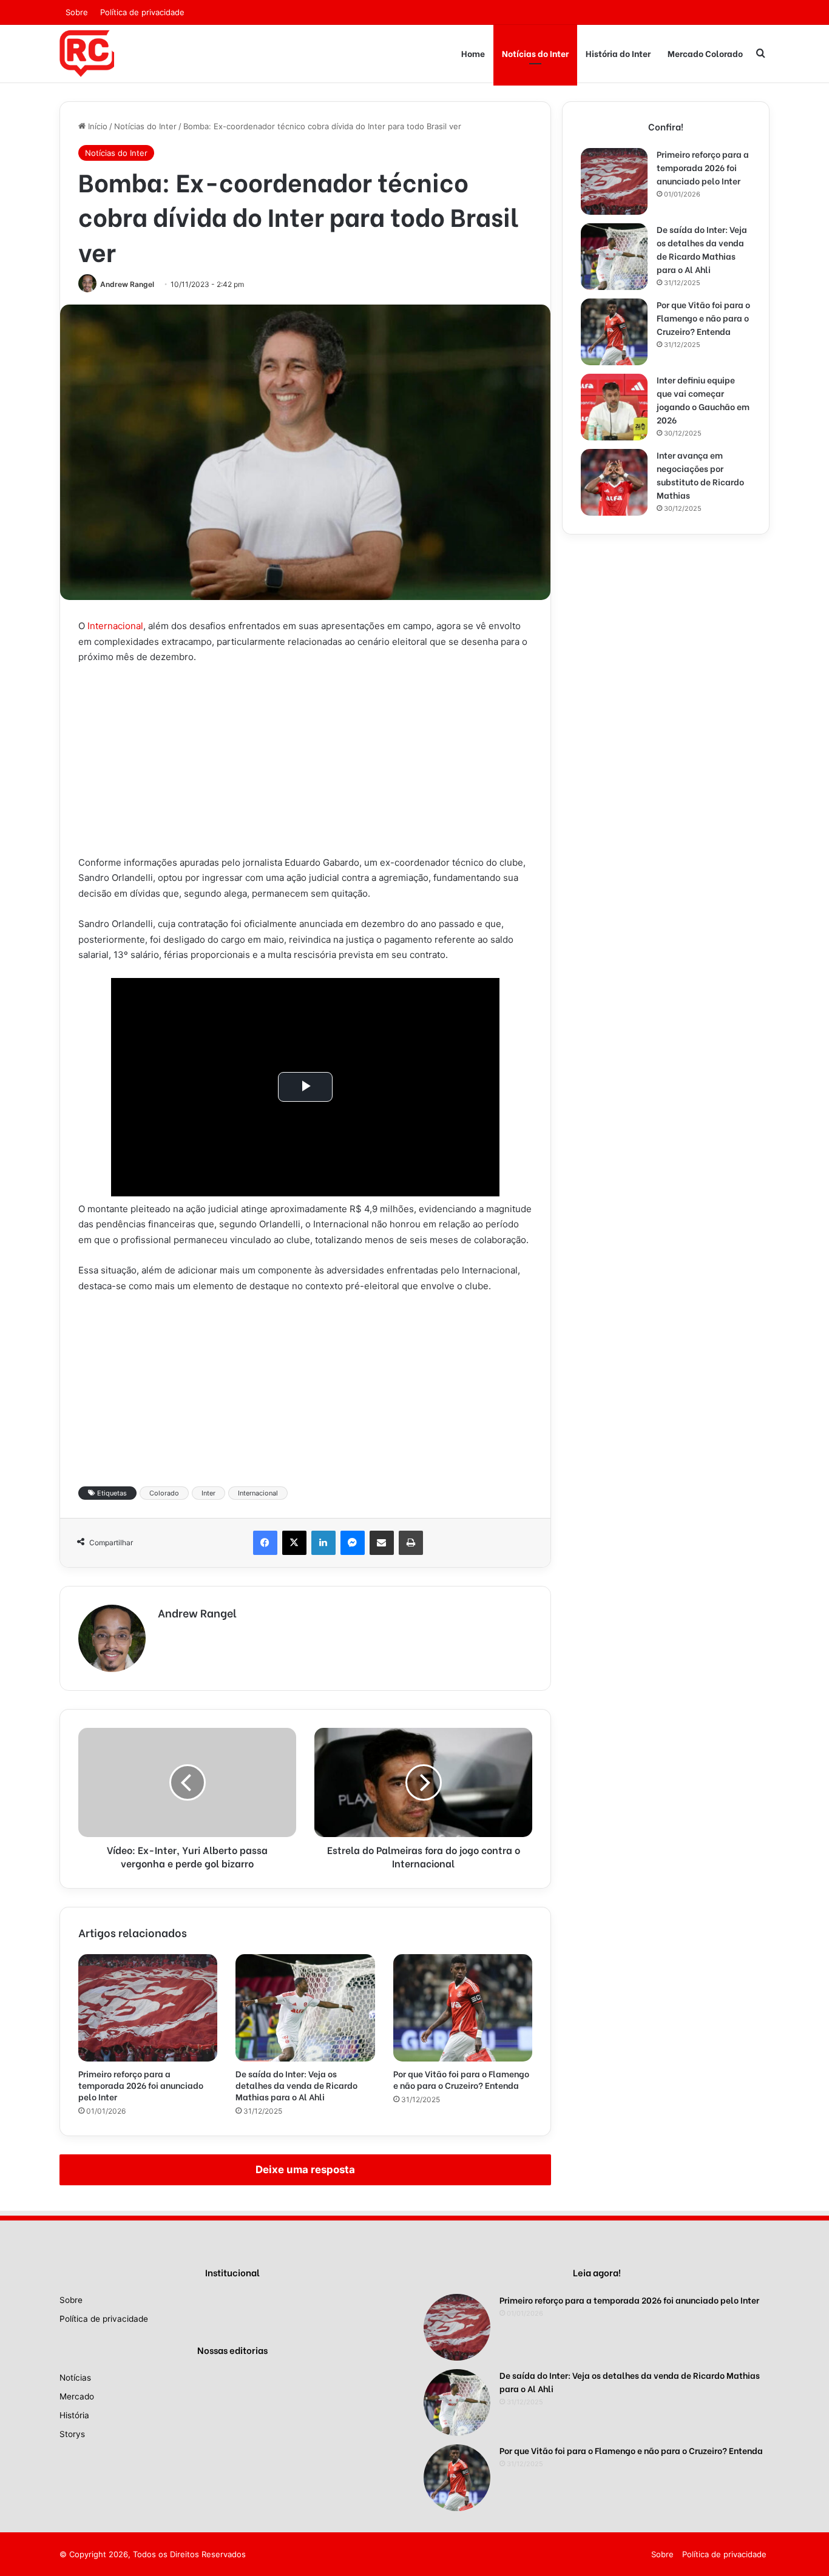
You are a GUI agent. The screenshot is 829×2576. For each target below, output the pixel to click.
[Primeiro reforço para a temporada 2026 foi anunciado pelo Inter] (148, 2008)
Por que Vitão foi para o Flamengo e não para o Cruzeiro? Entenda (461, 2079)
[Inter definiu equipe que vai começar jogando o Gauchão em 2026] (614, 407)
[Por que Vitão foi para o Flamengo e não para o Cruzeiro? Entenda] (463, 2008)
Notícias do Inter (535, 53)
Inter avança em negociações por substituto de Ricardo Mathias (700, 475)
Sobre (77, 12)
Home (473, 53)
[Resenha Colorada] (87, 53)
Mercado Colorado (705, 53)
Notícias (75, 2378)
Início (96, 126)
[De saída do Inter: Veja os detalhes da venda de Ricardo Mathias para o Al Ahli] (305, 2008)
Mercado (77, 2396)
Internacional (115, 626)
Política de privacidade (142, 12)
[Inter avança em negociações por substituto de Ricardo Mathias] (614, 482)
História (74, 2415)
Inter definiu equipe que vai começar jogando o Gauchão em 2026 (703, 400)
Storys (72, 2434)
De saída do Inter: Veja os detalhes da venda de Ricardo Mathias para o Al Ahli (296, 2085)
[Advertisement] (305, 765)
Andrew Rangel (127, 284)
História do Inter (618, 53)
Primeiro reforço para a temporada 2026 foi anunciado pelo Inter (141, 2085)
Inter (208, 1493)
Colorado (164, 1493)
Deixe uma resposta (305, 2170)
